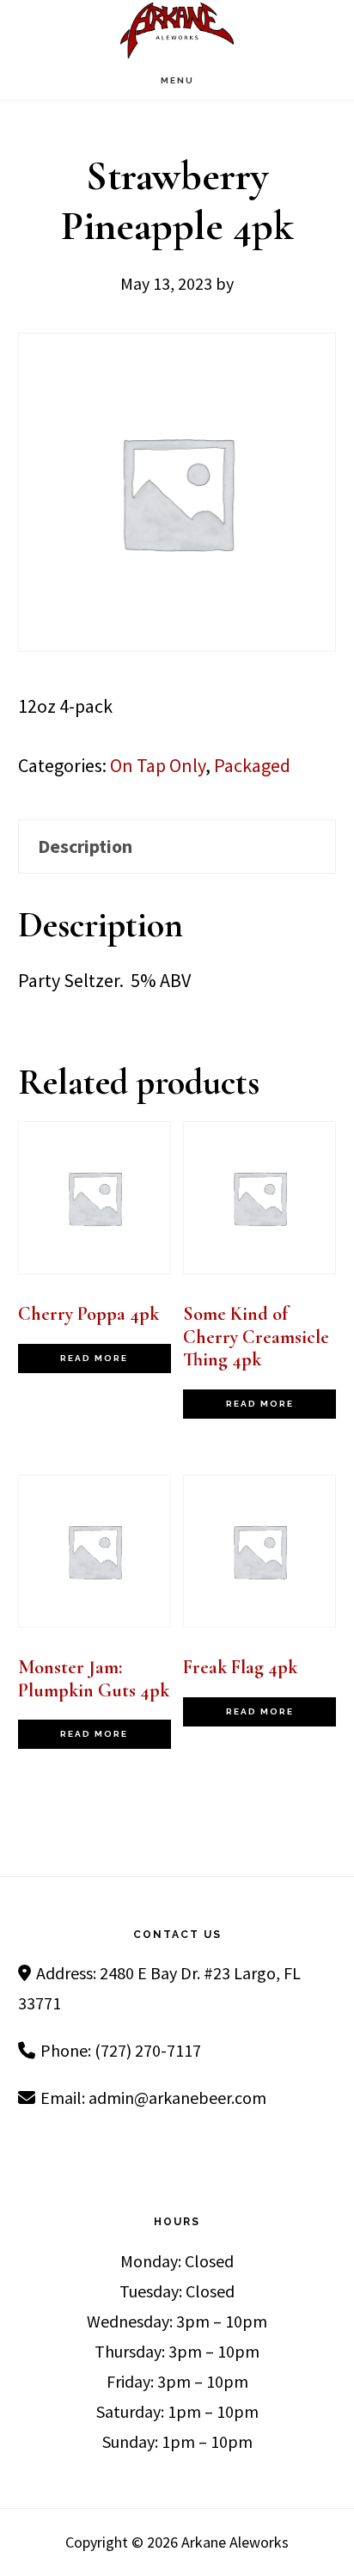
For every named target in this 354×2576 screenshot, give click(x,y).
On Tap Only (158, 765)
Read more (94, 1358)
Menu (177, 80)
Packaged (252, 765)
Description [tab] (85, 846)
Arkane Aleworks (177, 31)
